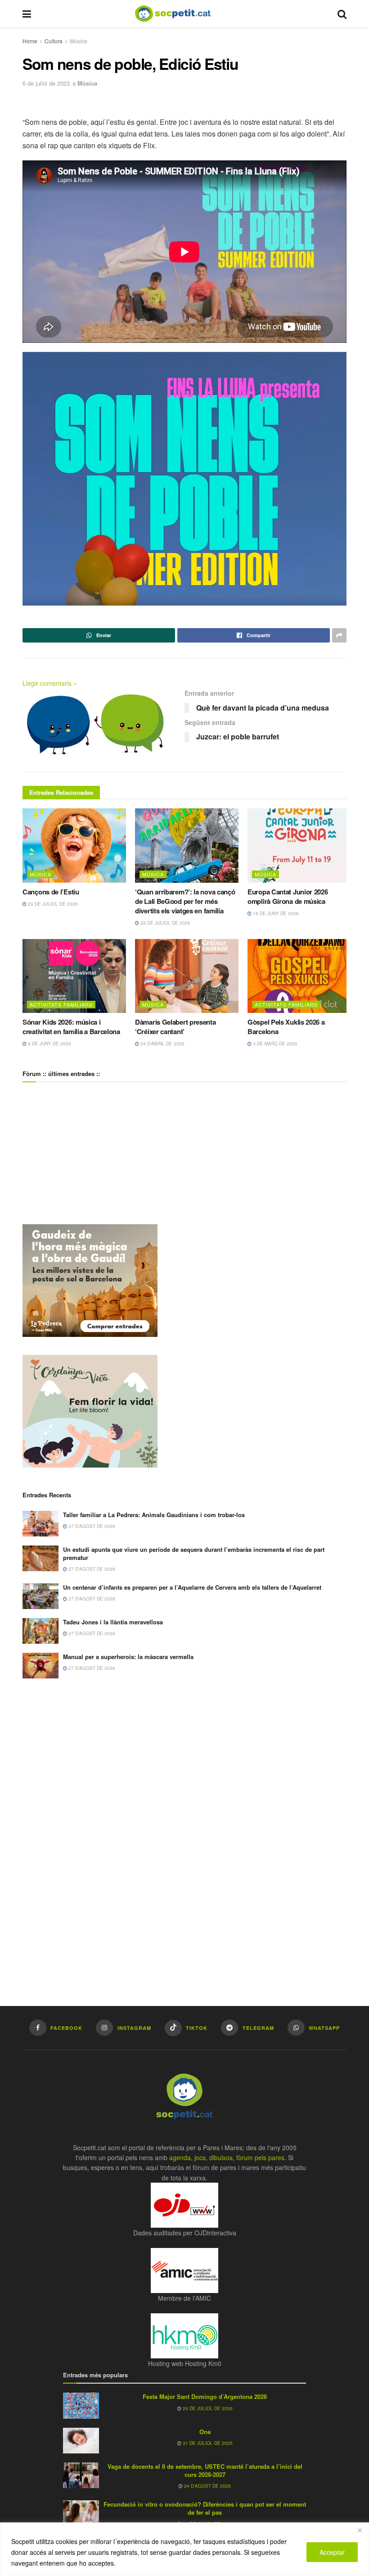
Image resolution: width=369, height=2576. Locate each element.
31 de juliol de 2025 (207, 2443)
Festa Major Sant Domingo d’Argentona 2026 (205, 2396)
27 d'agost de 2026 (91, 1526)
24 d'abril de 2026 (162, 1044)
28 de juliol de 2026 (165, 923)
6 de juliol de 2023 (46, 83)
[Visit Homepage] (180, 14)
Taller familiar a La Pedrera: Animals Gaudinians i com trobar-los (154, 1515)
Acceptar (332, 2552)
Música (79, 41)
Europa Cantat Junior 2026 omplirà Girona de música (288, 896)
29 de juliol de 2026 (52, 904)
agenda (180, 2157)
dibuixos (221, 2157)
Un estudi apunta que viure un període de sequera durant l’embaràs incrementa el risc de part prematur (194, 1553)
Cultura (54, 41)
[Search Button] (342, 14)
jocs (200, 2157)
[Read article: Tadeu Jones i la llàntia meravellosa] (40, 1631)
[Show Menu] (27, 14)
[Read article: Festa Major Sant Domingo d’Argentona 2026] (81, 2405)
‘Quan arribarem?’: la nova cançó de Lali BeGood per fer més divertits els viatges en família (185, 901)
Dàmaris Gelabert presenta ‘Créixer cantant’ (175, 1027)
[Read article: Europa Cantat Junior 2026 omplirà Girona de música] (299, 845)
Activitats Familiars (61, 1004)
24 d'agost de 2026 (207, 2486)
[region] (184, 2549)
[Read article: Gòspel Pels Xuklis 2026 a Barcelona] (299, 976)
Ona (205, 2432)
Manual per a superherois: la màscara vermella (128, 1657)
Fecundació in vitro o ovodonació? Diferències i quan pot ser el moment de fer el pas (205, 2508)
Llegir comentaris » (50, 683)
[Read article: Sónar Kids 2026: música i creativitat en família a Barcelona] (74, 976)
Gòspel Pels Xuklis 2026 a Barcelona (286, 1027)
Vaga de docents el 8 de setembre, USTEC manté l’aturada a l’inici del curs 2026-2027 (205, 2470)
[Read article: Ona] (81, 2441)
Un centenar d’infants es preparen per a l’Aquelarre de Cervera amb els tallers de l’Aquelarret (192, 1587)
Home (30, 41)
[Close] (360, 2530)
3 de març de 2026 (274, 1044)
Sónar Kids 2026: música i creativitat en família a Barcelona (71, 1027)
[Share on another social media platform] (339, 635)
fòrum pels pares (260, 2157)
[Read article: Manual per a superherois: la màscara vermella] (40, 1666)
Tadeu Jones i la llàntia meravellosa (113, 1622)
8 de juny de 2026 (49, 1044)
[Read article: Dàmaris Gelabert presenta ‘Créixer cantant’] (187, 976)
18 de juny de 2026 (275, 913)
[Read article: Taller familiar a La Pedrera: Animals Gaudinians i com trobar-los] (40, 1524)
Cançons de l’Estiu (51, 892)
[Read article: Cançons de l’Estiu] (74, 845)
